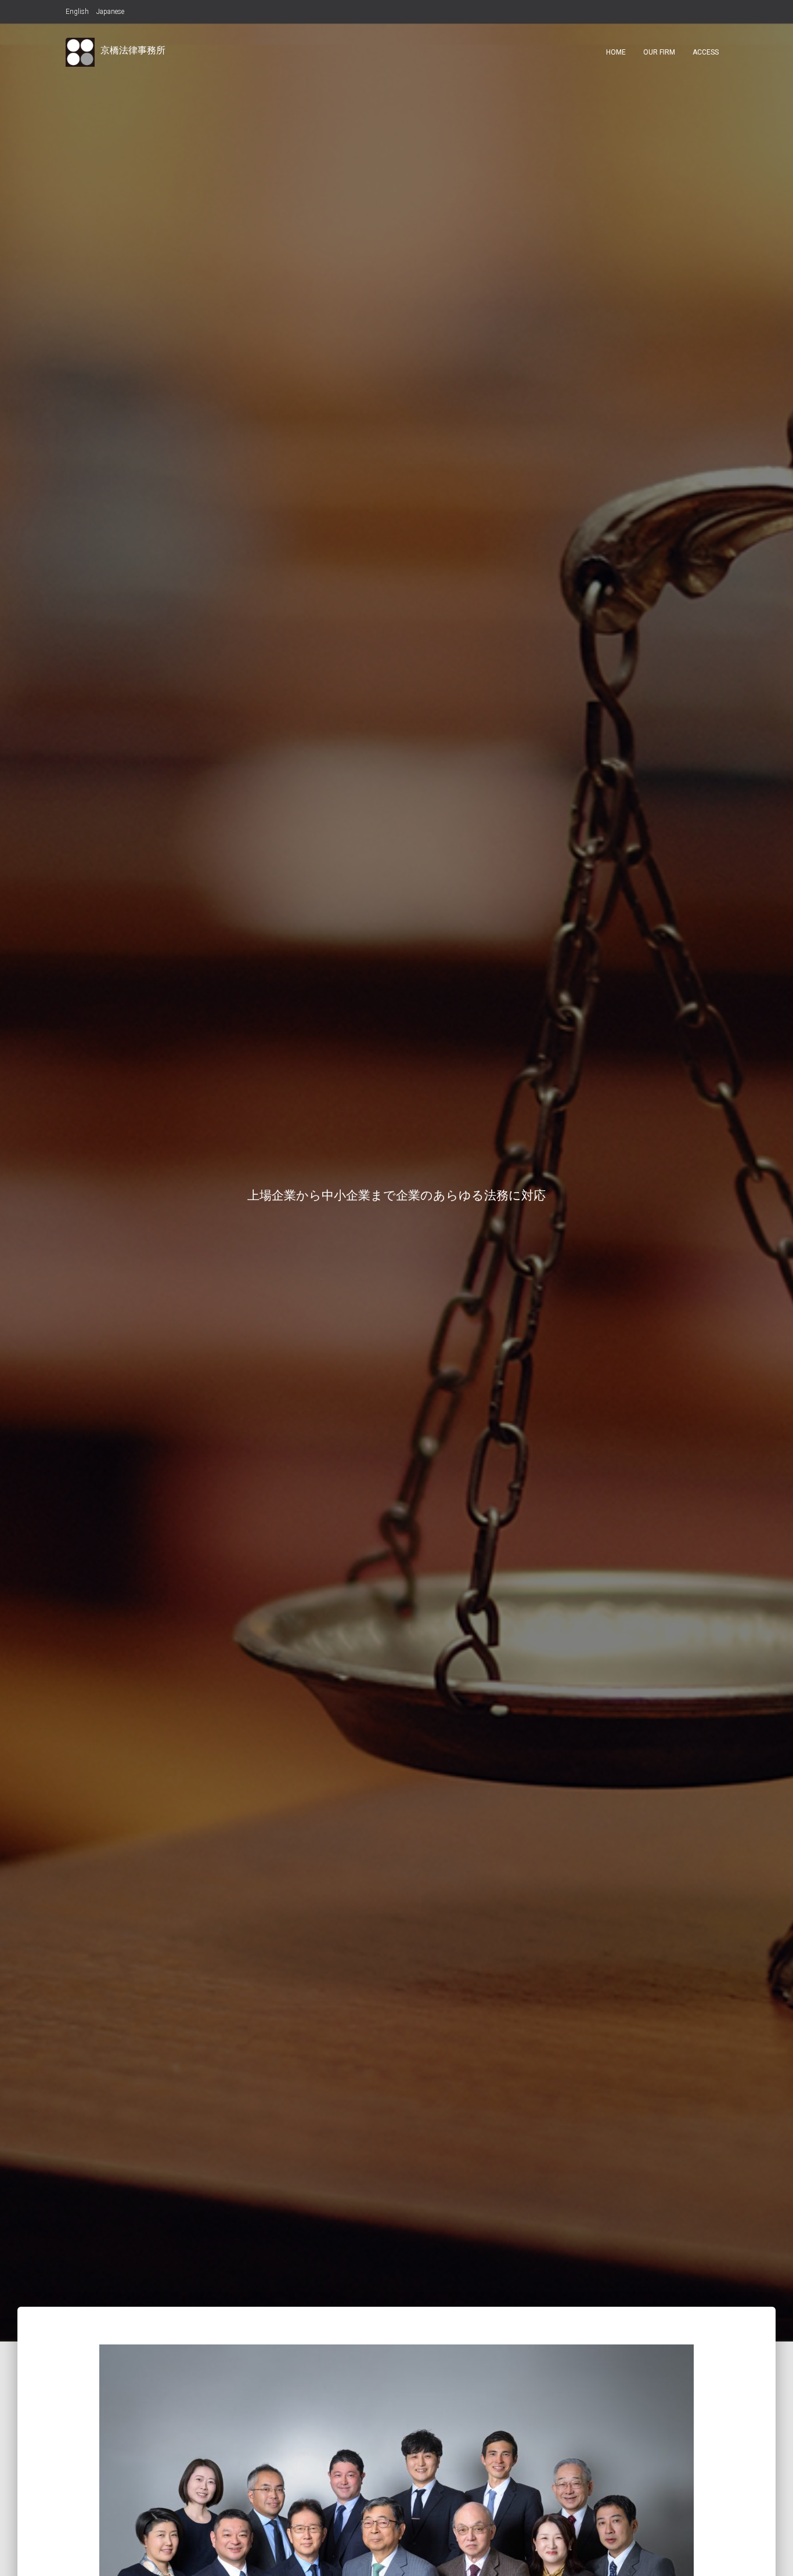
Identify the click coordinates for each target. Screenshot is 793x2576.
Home (616, 52)
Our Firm (659, 52)
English (77, 12)
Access (706, 52)
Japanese (110, 12)
